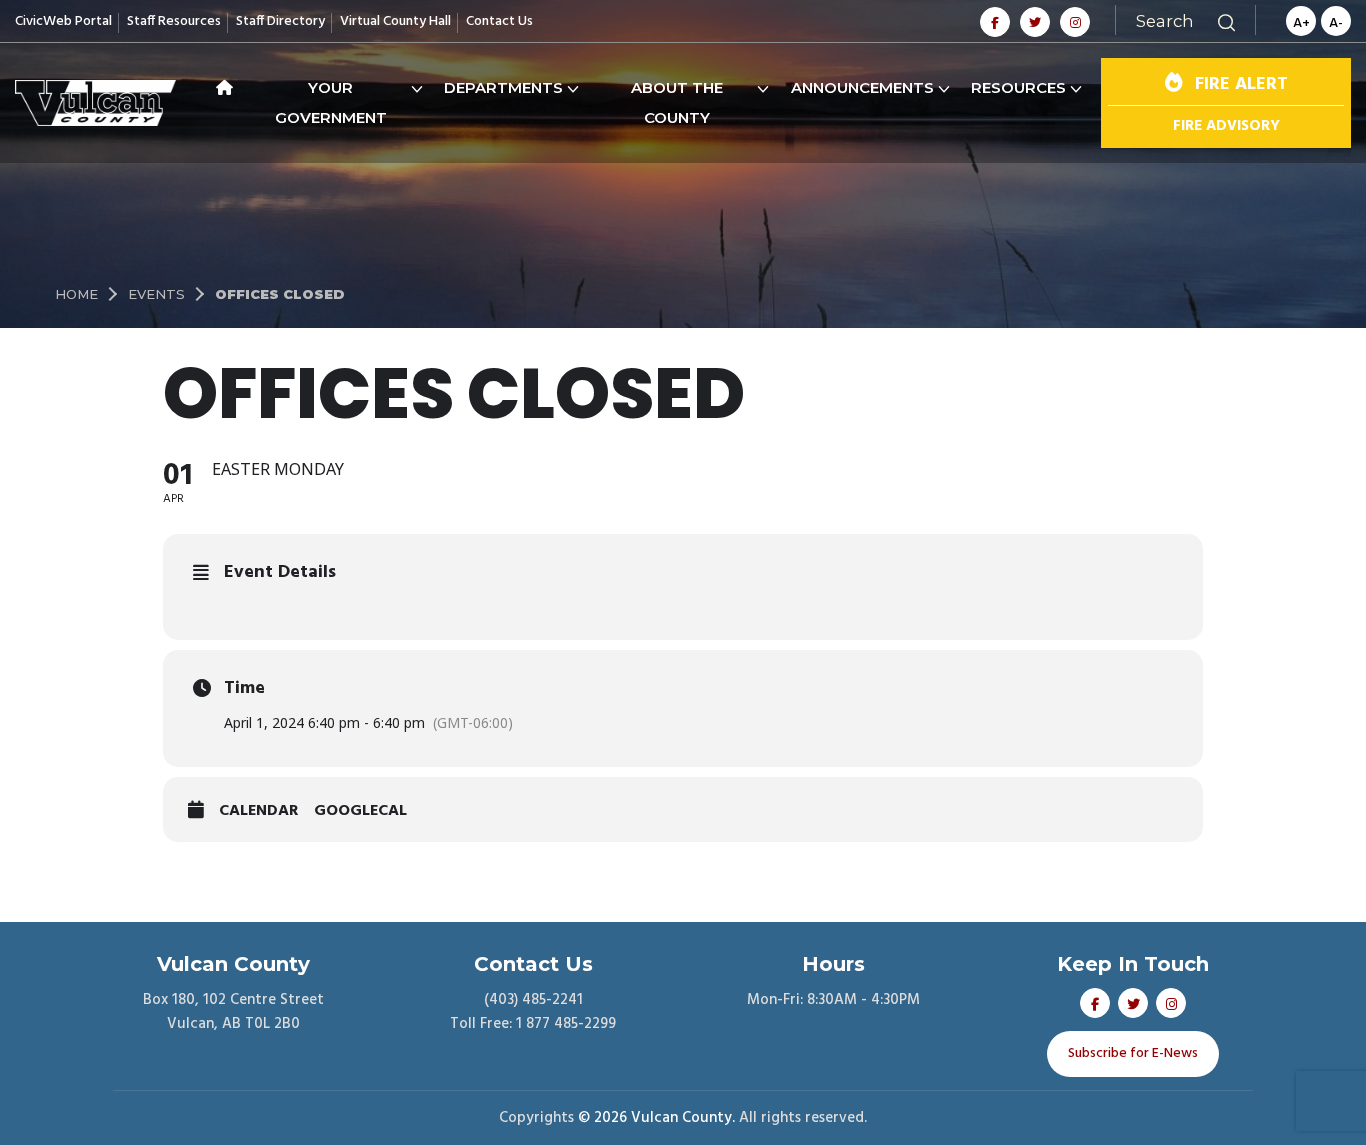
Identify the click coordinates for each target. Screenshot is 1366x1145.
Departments (503, 87)
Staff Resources (174, 21)
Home (76, 294)
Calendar (259, 812)
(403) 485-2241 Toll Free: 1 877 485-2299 (533, 1012)
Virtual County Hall (395, 21)
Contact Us (499, 21)
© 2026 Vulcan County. (656, 1118)
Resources (1018, 87)
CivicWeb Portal (63, 21)
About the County (677, 102)
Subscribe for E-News (1133, 1053)
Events (156, 294)
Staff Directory (280, 21)
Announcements (862, 87)
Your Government (331, 102)
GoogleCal (360, 812)
